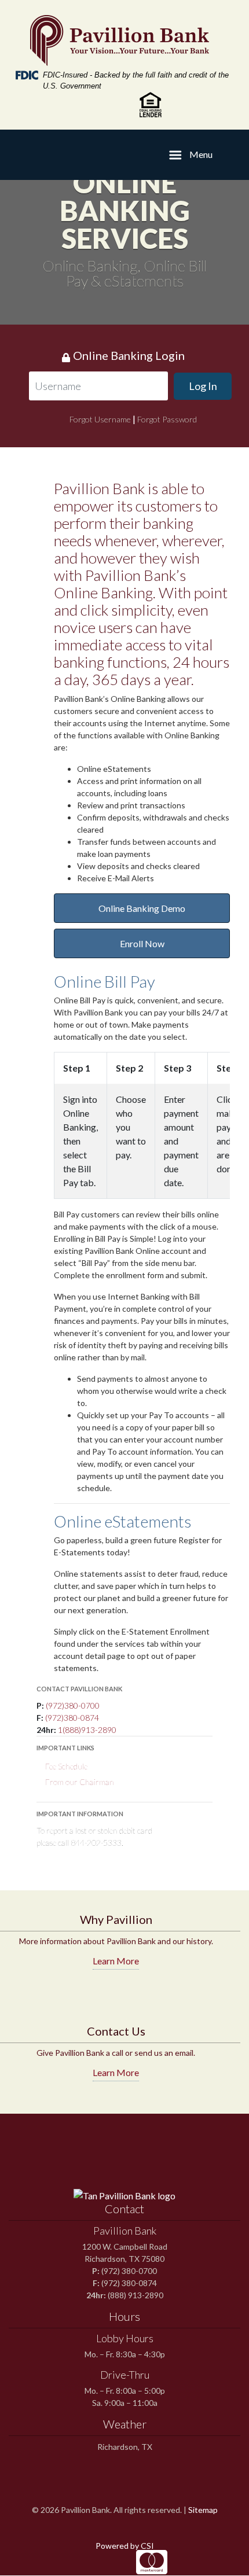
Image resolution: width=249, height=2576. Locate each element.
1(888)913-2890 (87, 1730)
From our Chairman (80, 1782)
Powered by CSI (125, 2546)
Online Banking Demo (142, 908)
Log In (203, 386)
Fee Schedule (66, 1766)
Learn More (116, 1961)
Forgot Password (167, 419)
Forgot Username (100, 419)
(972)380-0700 (73, 1705)
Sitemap (203, 2510)
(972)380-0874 (72, 1718)
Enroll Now (142, 943)
